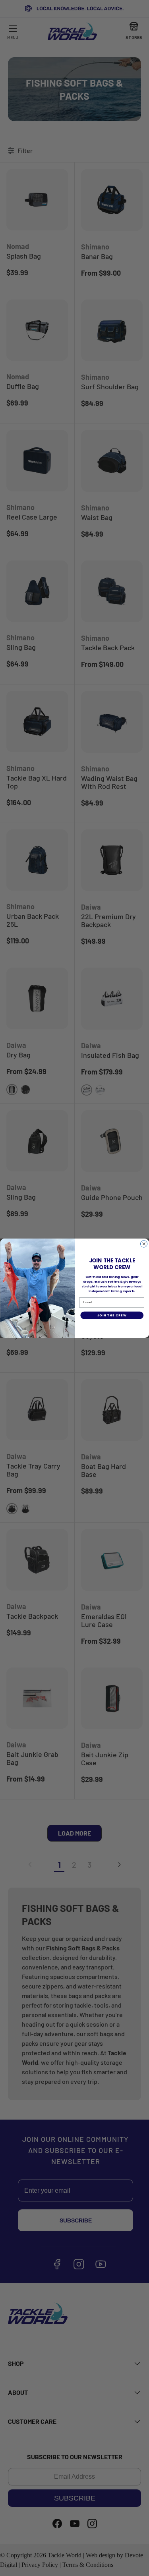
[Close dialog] (144, 1244)
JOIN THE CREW (112, 1315)
